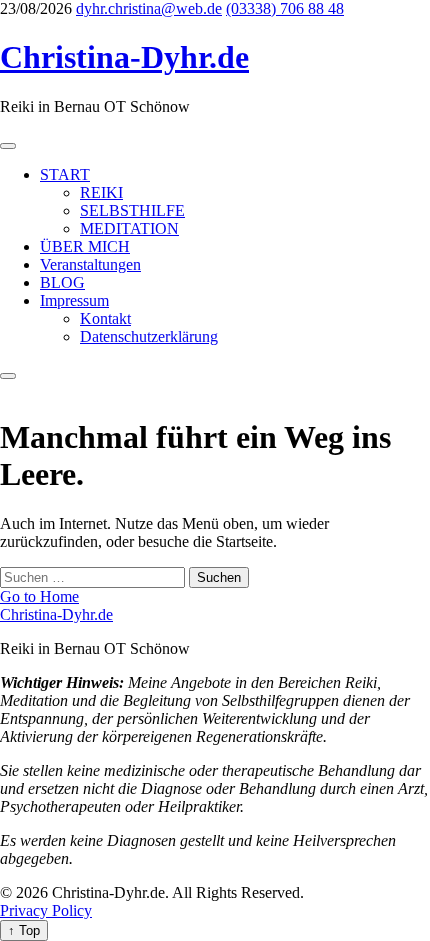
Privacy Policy (46, 910)
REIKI (101, 192)
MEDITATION (129, 228)
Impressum (74, 300)
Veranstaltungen (90, 264)
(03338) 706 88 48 (285, 8)
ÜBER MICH (85, 246)
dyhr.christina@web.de (149, 8)
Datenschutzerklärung (149, 336)
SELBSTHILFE (132, 210)
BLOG (62, 282)
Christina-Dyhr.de (124, 57)
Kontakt (105, 318)
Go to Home (39, 596)
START (65, 174)
